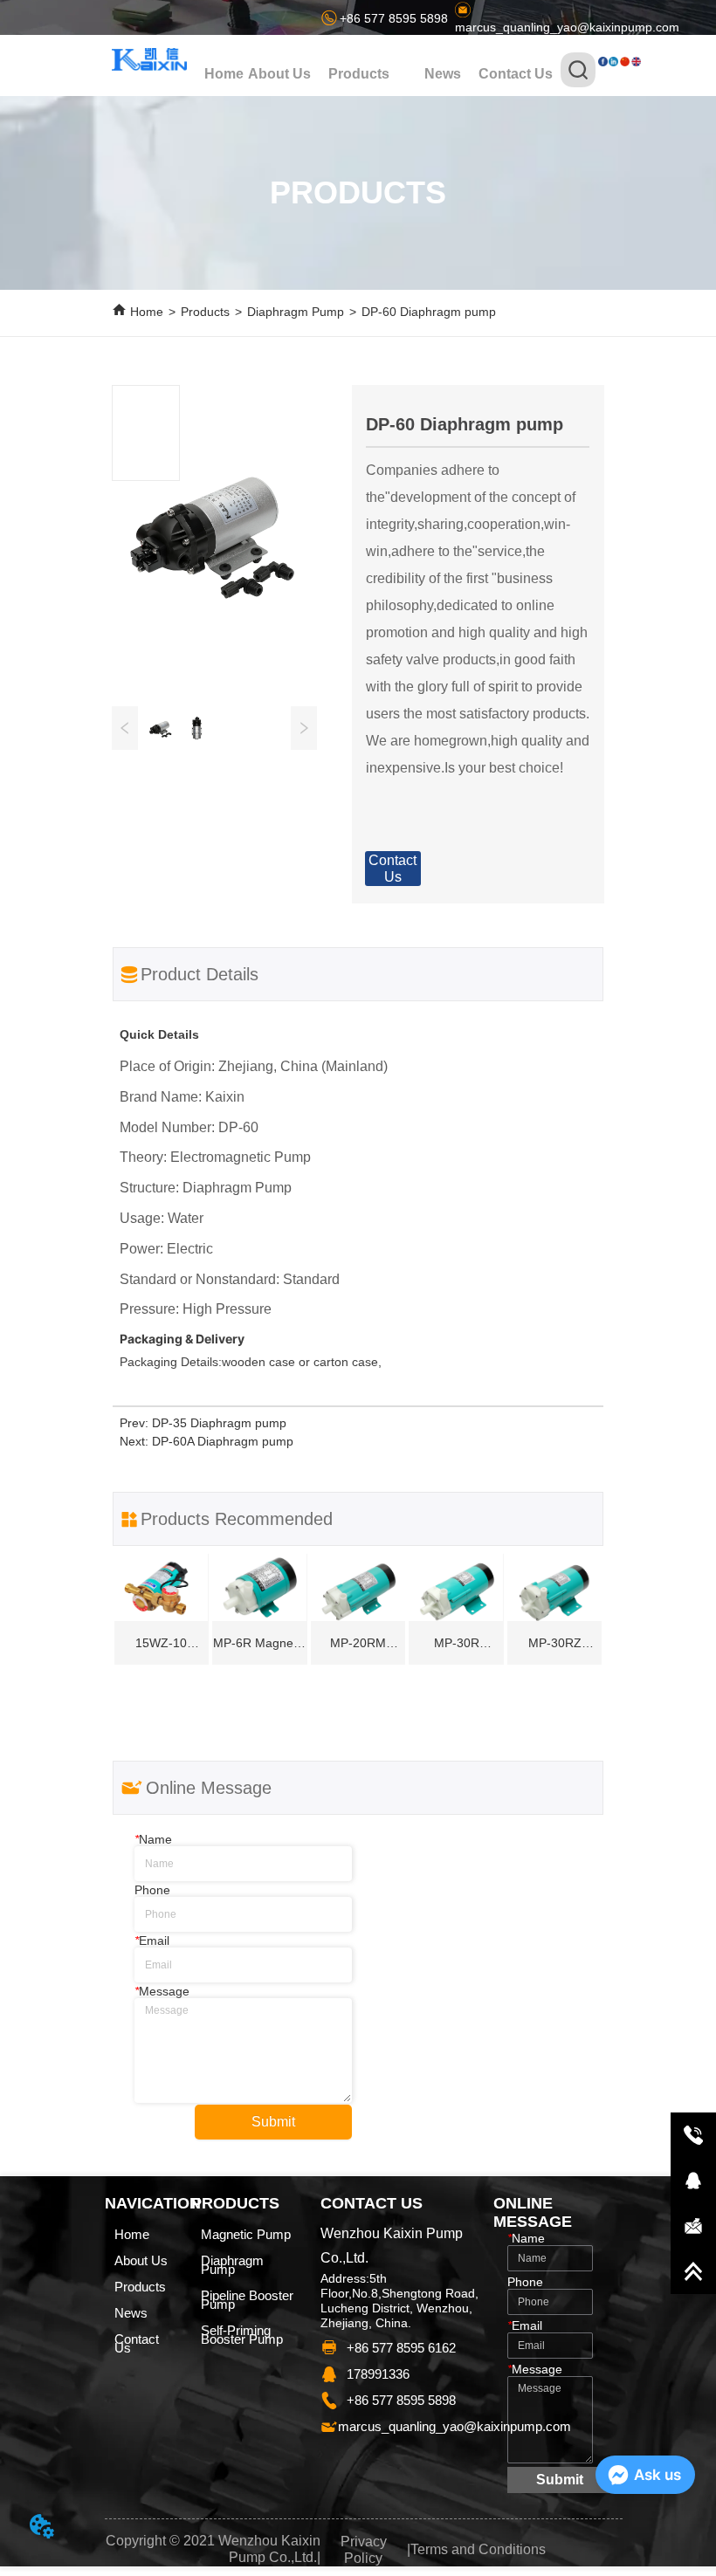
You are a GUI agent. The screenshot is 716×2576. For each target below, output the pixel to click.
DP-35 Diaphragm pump (219, 1423)
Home (147, 312)
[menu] (376, 74)
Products (205, 312)
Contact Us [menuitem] (516, 74)
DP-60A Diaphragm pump (223, 1441)
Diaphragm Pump (296, 312)
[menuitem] (359, 74)
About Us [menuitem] (279, 74)
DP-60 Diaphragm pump (429, 312)
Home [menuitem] (224, 74)
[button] (359, 74)
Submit (273, 2122)
